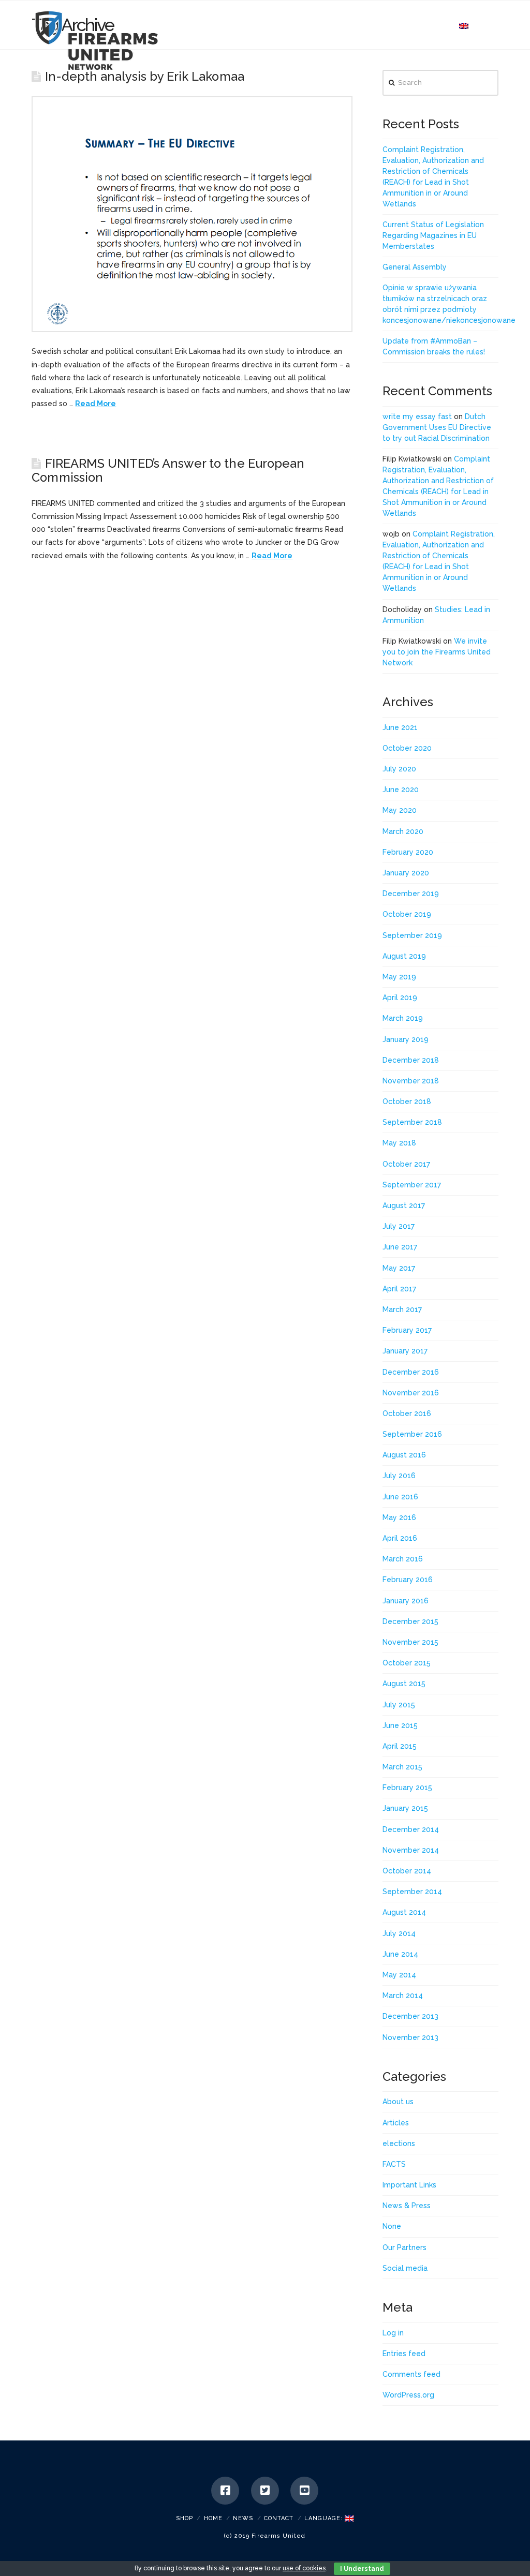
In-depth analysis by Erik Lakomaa (145, 77)
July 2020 (399, 769)
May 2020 (400, 810)
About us (398, 2102)
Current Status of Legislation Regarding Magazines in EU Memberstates (433, 235)
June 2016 (400, 1497)
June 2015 (400, 1725)
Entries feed (404, 2354)
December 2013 (410, 2016)
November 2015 (410, 1642)
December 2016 (411, 1372)
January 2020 (406, 873)
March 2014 (403, 1996)
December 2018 (411, 1060)
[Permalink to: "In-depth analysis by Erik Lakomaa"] (192, 214)
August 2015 (404, 1684)
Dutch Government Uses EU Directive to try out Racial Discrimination (437, 427)
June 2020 (401, 790)
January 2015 (405, 1808)
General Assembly (415, 267)
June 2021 (400, 727)
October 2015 (407, 1663)
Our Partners (404, 2247)
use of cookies (304, 2568)
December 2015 (410, 1621)
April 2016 (400, 1538)
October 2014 (407, 1871)
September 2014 (412, 1892)
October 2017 (406, 1164)
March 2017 (402, 1309)
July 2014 (399, 1933)
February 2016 (408, 1580)
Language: (325, 2518)
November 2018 (411, 1081)
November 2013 (410, 2037)
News (243, 2518)
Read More (95, 404)
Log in (393, 2333)
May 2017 (399, 1268)
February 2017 (407, 1330)
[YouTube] (304, 2491)
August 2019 (404, 956)
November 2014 (411, 1850)
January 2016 (406, 1601)
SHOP (185, 2518)
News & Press (407, 2206)
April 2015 (400, 1746)
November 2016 (411, 1393)
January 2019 (406, 1039)
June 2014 (400, 1954)
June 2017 (400, 1247)
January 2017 (405, 1351)
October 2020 (407, 748)
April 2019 (400, 997)
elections (399, 2143)
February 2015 (407, 1788)
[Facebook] (225, 2491)
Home (213, 2518)
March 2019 (403, 1018)
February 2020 (408, 852)
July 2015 (399, 1705)
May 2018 (399, 1143)
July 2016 (399, 1476)
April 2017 (399, 1289)
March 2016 (403, 1559)
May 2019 (399, 977)
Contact (279, 2518)
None (392, 2226)
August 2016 (404, 1455)
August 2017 (404, 1205)
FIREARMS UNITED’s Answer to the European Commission (168, 470)
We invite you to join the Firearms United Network (437, 652)
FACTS (394, 2164)
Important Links (409, 2185)
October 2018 (407, 1101)
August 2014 (404, 1912)
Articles (396, 2123)
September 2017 (412, 1185)
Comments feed (411, 2374)
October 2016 (407, 1413)
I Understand (362, 2569)
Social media (405, 2268)
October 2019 (407, 914)
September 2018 (412, 1122)
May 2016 (399, 1517)
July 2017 (399, 1226)
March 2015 (402, 1767)
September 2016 (412, 1434)
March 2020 (403, 831)
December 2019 (411, 894)
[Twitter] (265, 2491)
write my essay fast (417, 416)
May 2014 (399, 1975)
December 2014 (411, 1829)
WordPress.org (408, 2395)
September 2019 (412, 935)
